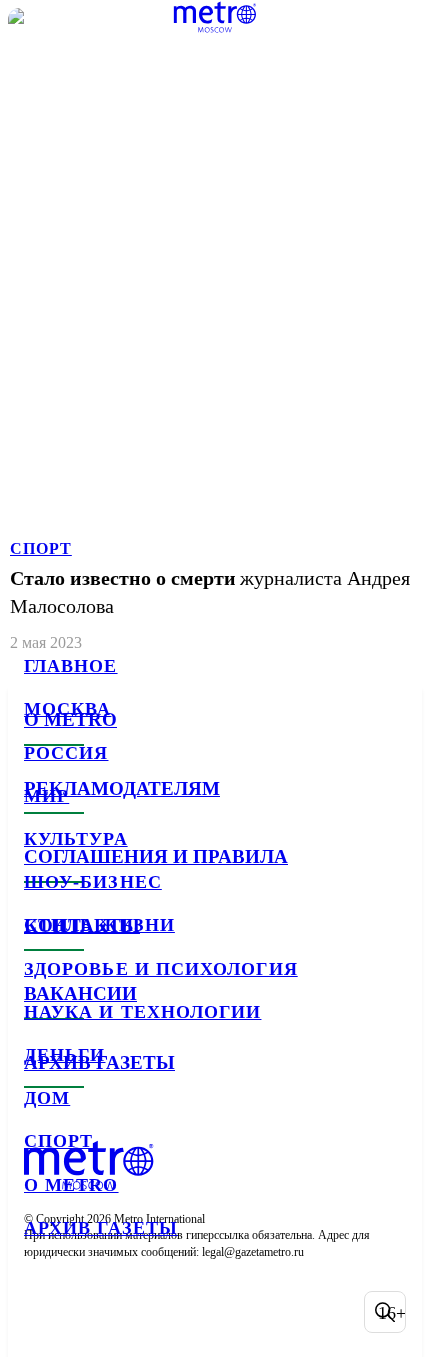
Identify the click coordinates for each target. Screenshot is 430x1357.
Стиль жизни (99, 925)
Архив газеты (101, 1228)
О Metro (71, 1185)
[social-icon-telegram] (96, 1312)
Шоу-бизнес (93, 882)
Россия (66, 753)
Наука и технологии (142, 1012)
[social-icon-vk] (44, 1312)
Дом (47, 1098)
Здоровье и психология (161, 969)
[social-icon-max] (200, 1312)
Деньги (64, 1055)
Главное (71, 666)
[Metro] (215, 17)
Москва (67, 709)
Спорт (58, 1141)
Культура (76, 839)
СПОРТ (41, 548)
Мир (46, 796)
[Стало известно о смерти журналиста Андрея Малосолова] (215, 331)
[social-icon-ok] (148, 1312)
